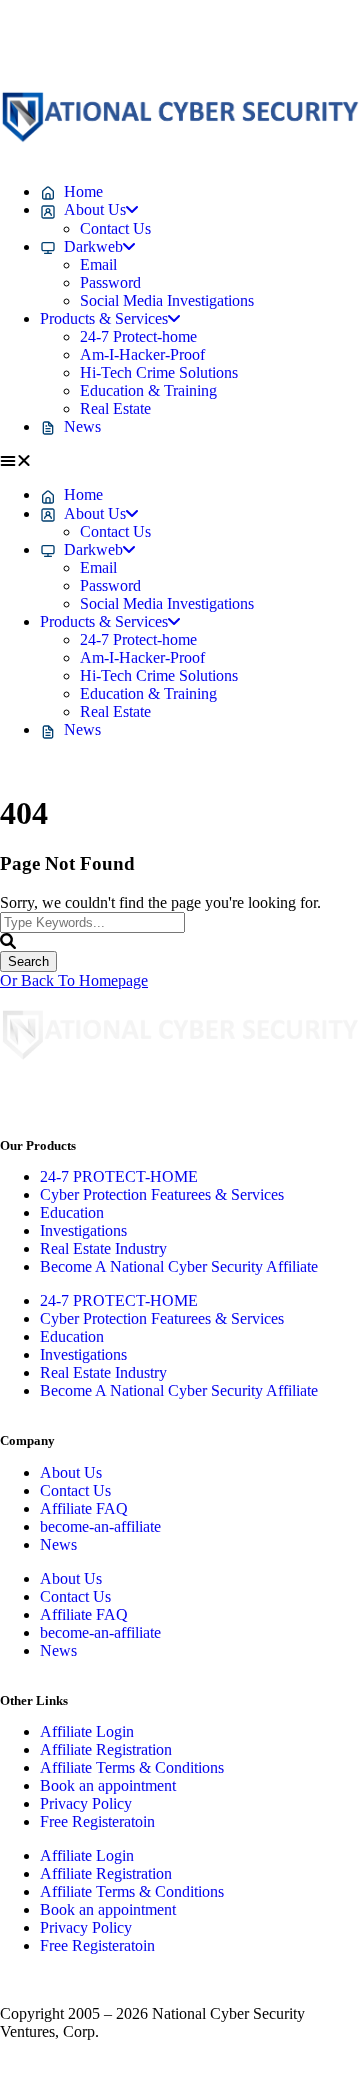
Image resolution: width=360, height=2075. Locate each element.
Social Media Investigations (167, 300)
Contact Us (115, 228)
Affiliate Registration (106, 1749)
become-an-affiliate (100, 1526)
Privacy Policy (86, 1803)
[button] (180, 461)
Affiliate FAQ (84, 1508)
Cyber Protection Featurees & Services (162, 1194)
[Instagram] (133, 43)
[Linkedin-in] (79, 43)
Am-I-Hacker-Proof (142, 354)
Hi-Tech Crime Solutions (159, 372)
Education (72, 1212)
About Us (71, 1472)
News (58, 1544)
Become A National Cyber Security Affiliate (179, 1266)
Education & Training (148, 390)
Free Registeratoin (97, 1821)
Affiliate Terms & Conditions (132, 1767)
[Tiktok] (187, 43)
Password (110, 282)
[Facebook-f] (25, 43)
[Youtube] (241, 43)
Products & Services (104, 318)
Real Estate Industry (103, 1248)
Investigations (83, 1230)
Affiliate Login (87, 1731)
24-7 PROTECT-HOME (119, 1176)
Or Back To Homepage (74, 980)
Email (98, 264)
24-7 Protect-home (138, 336)
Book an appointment (108, 1785)
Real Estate (115, 408)
